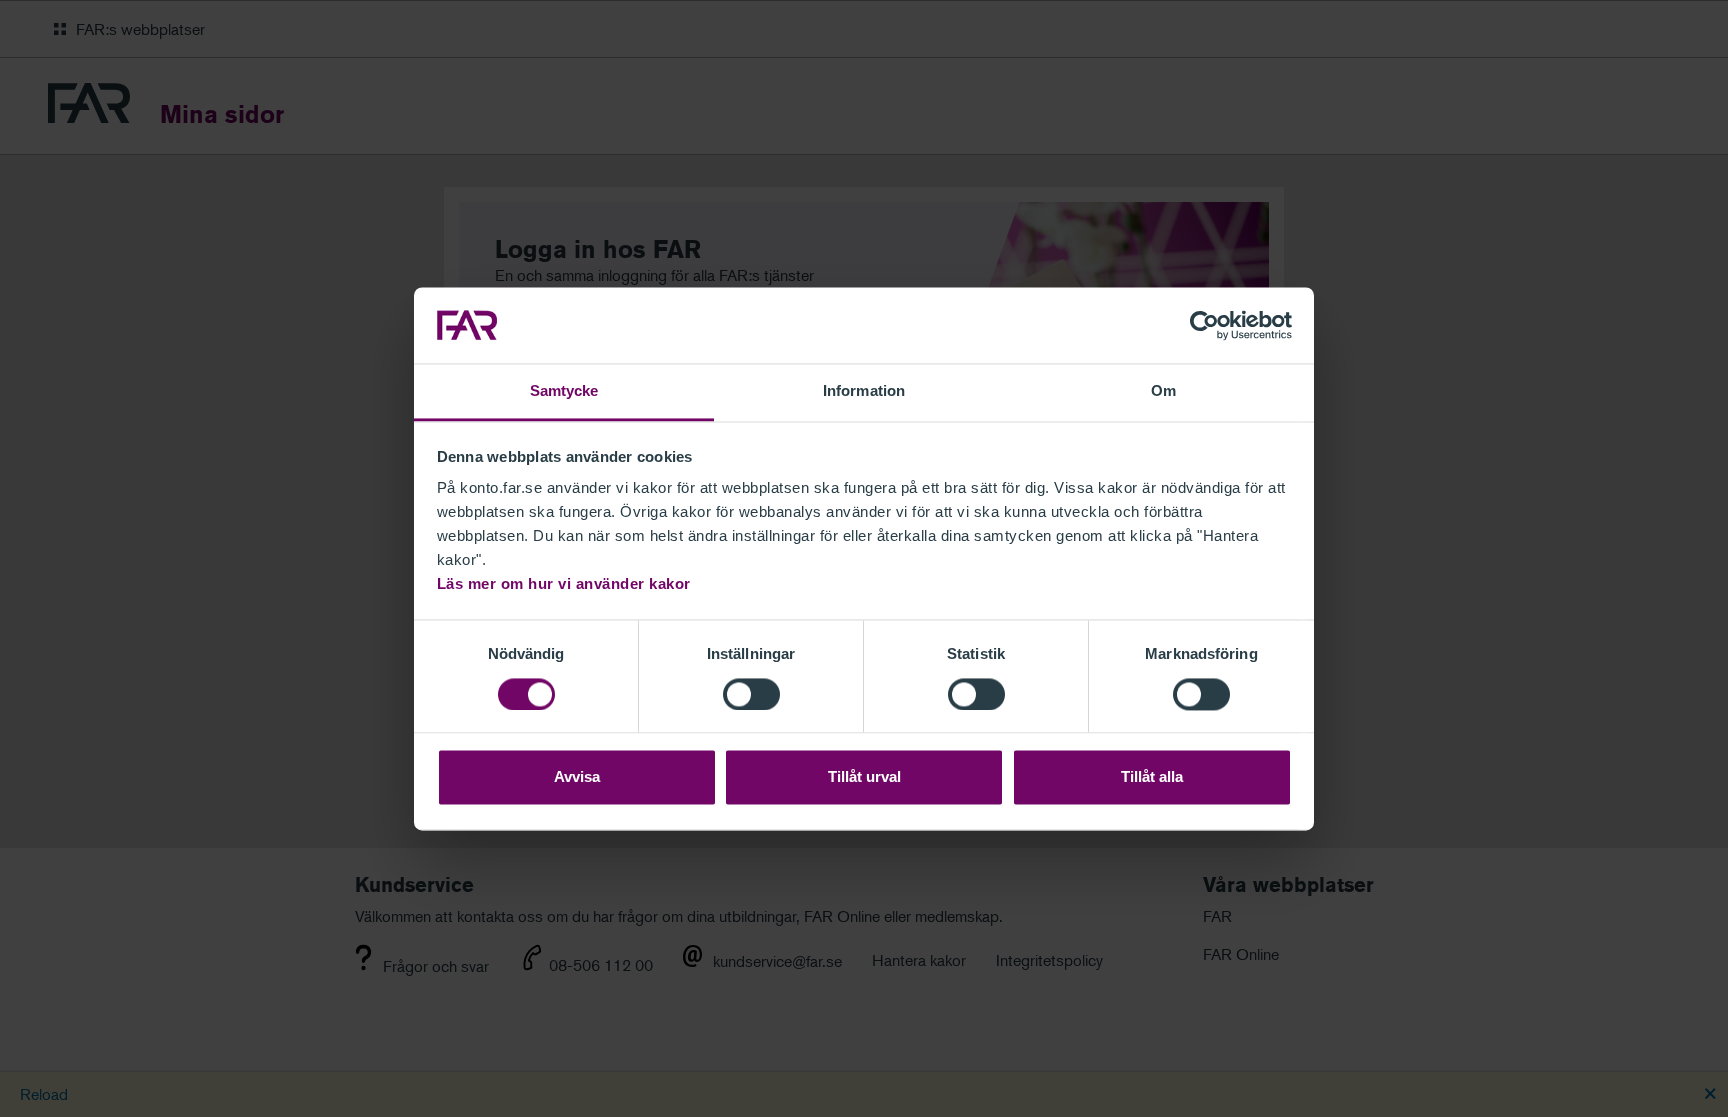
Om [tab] (1163, 391)
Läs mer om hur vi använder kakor (564, 584)
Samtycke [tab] (564, 391)
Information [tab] (864, 391)
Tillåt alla (1152, 777)
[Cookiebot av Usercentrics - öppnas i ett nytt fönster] (1204, 325)
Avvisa (577, 777)
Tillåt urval (864, 777)
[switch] (751, 694)
